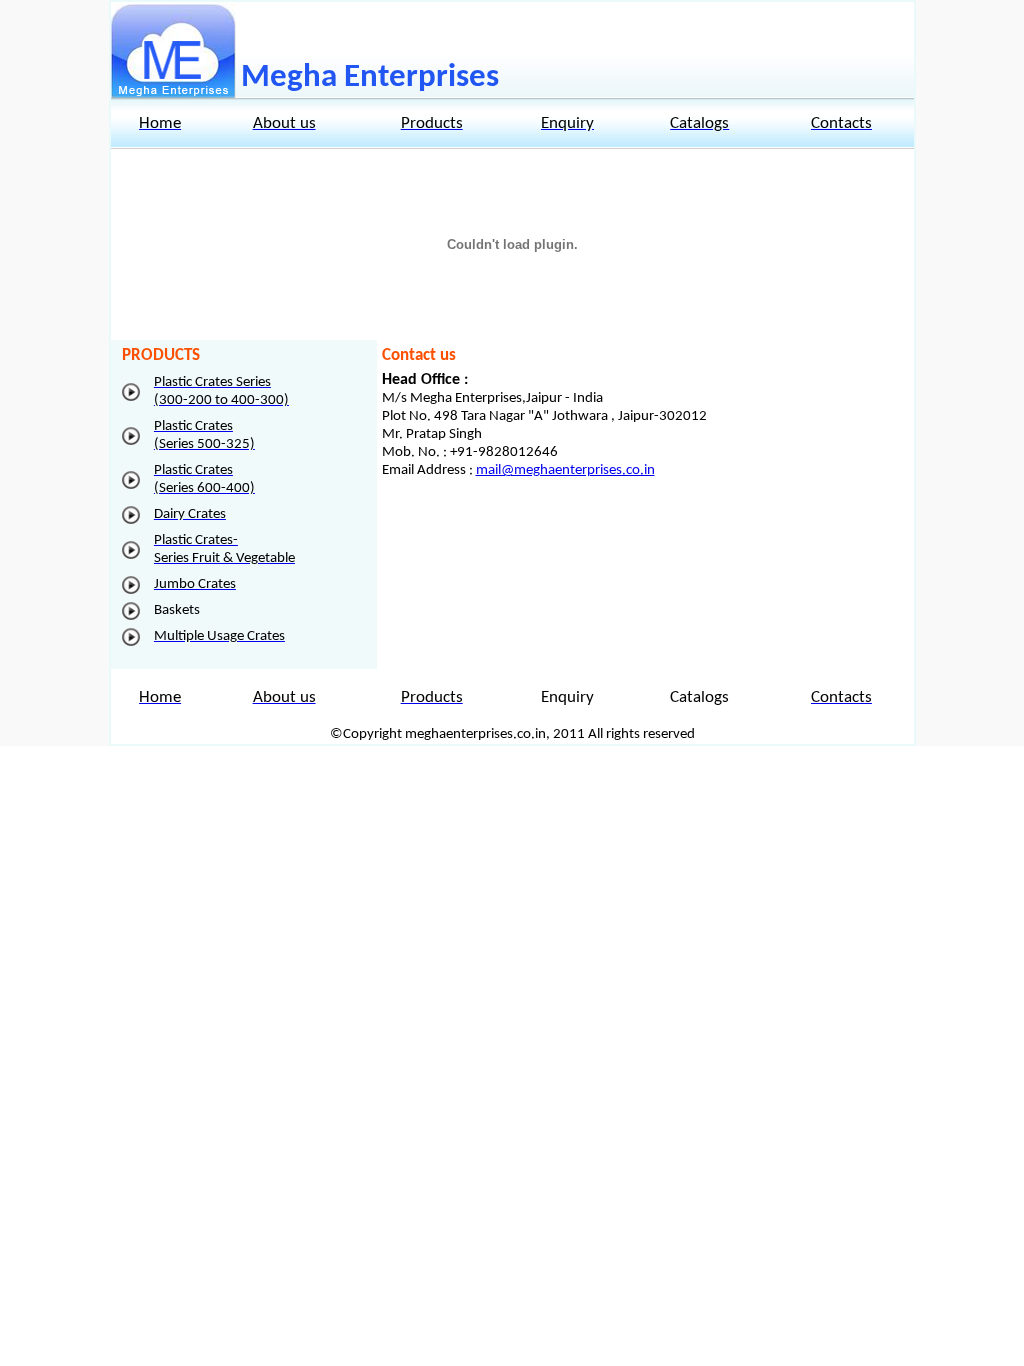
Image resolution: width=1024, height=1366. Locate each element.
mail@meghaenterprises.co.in (565, 470)
